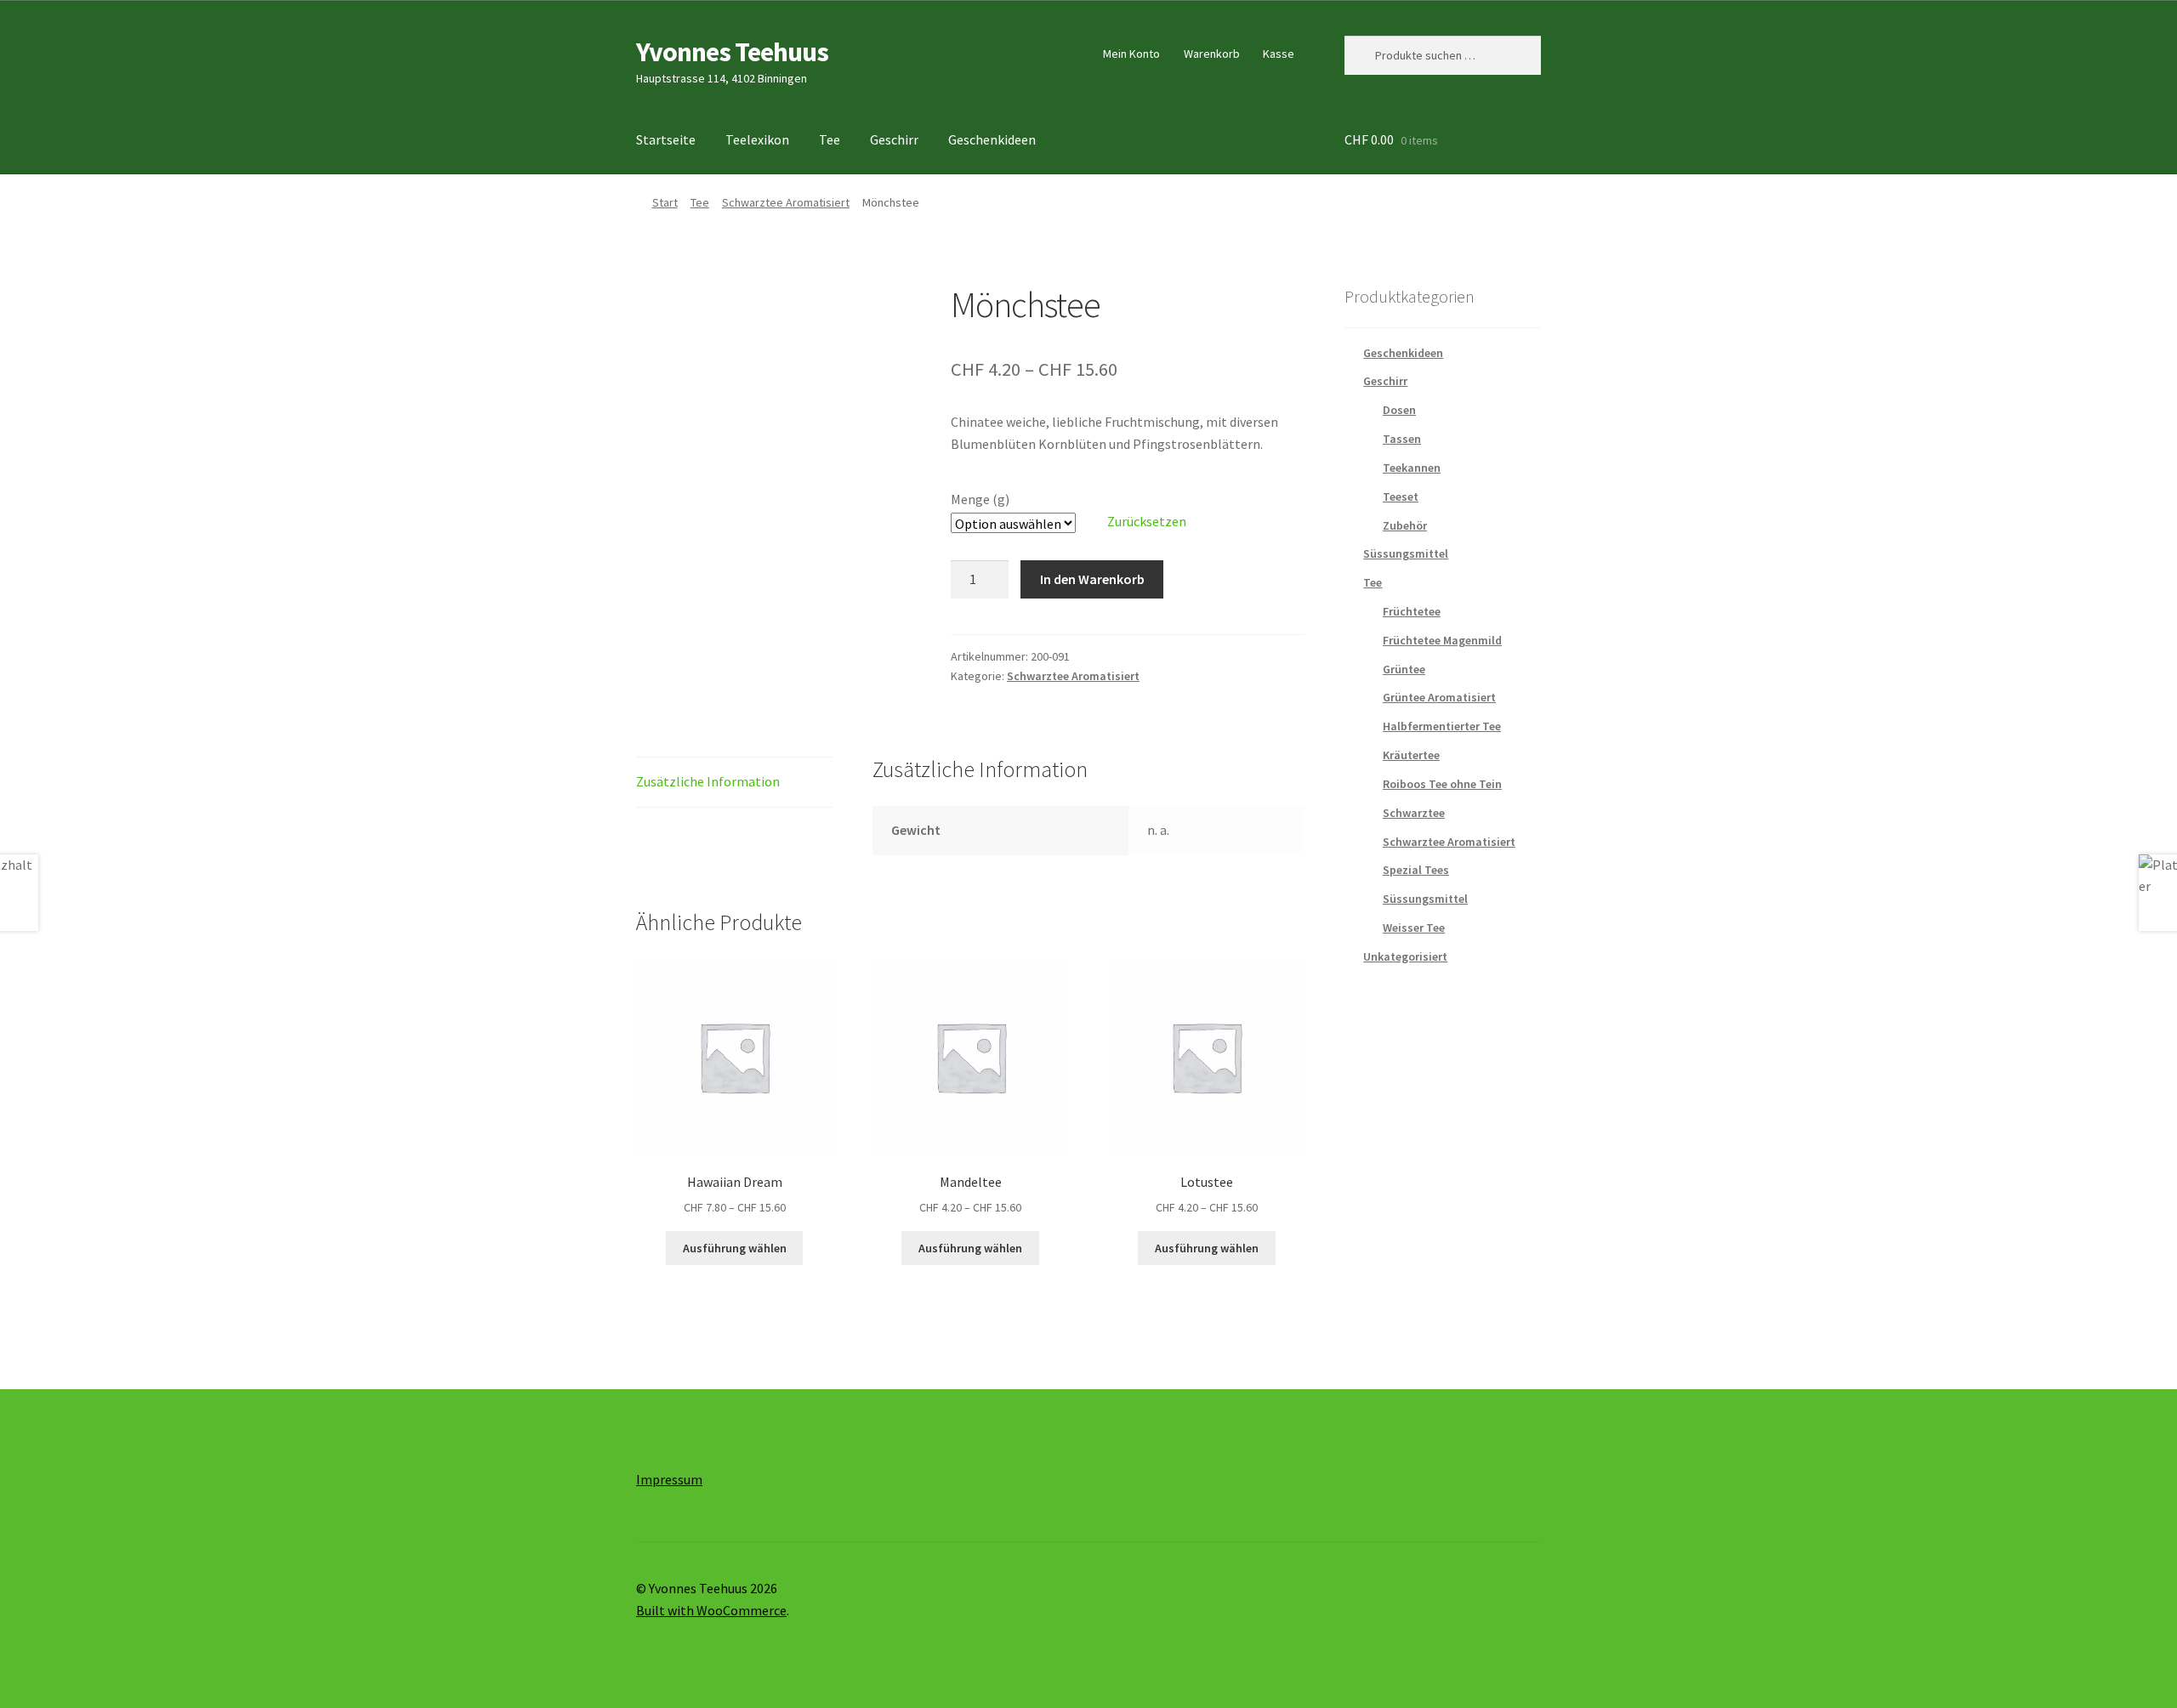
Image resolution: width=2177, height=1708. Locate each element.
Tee (830, 139)
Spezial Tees (1416, 870)
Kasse (1279, 54)
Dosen (1399, 410)
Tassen (1402, 439)
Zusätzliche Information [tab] (708, 781)
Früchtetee (1412, 611)
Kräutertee (1411, 755)
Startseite (666, 139)
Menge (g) (980, 499)
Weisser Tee (1414, 928)
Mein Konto (1131, 54)
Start (665, 202)
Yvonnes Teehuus (732, 52)
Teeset (1401, 497)
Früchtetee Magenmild (1442, 640)
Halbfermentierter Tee (1442, 726)
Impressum (669, 1479)
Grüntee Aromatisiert (1439, 697)
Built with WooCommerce (711, 1610)
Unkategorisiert (1405, 956)
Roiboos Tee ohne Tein (1442, 784)
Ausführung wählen (735, 1248)
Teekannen (1412, 468)
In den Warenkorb (1092, 579)
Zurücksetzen (1147, 521)
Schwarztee (1414, 813)
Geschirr (894, 139)
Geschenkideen (992, 139)
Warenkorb (1212, 54)
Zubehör (1405, 525)
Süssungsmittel (1406, 553)
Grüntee (1404, 669)
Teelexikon (757, 139)
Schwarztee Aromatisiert (786, 202)
